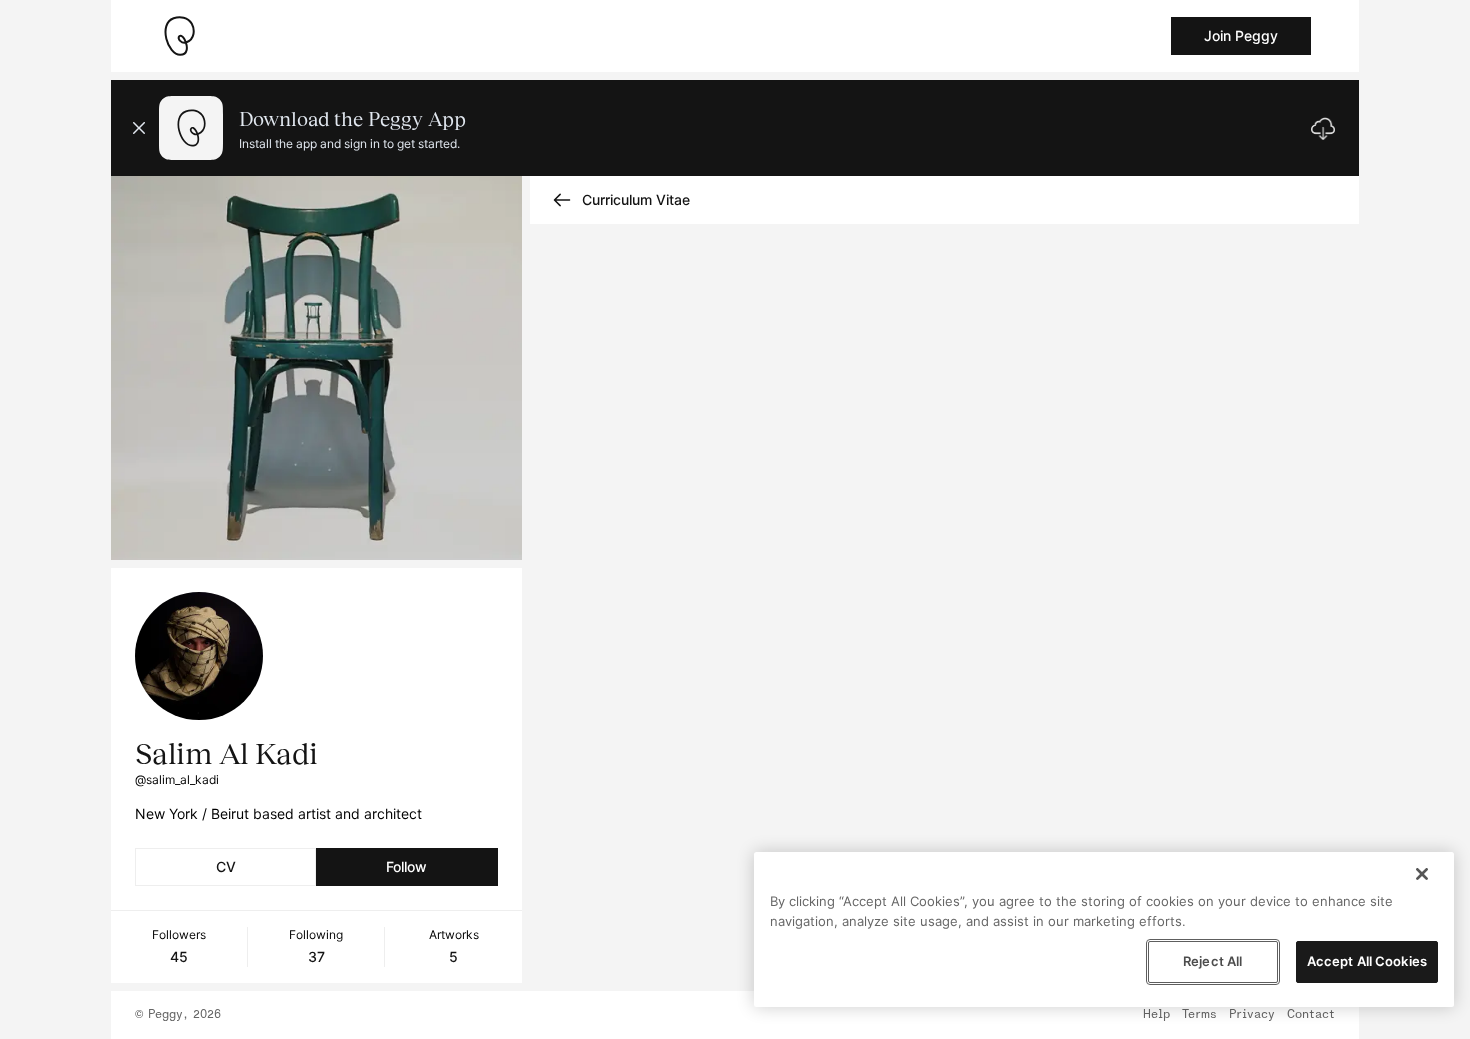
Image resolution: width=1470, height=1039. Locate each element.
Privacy (1252, 1015)
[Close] (1422, 874)
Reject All (1212, 961)
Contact (1311, 1015)
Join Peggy (1241, 35)
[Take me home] (179, 36)
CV (226, 866)
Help (1156, 1015)
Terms (1199, 1015)
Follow (406, 866)
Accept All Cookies (1367, 961)
